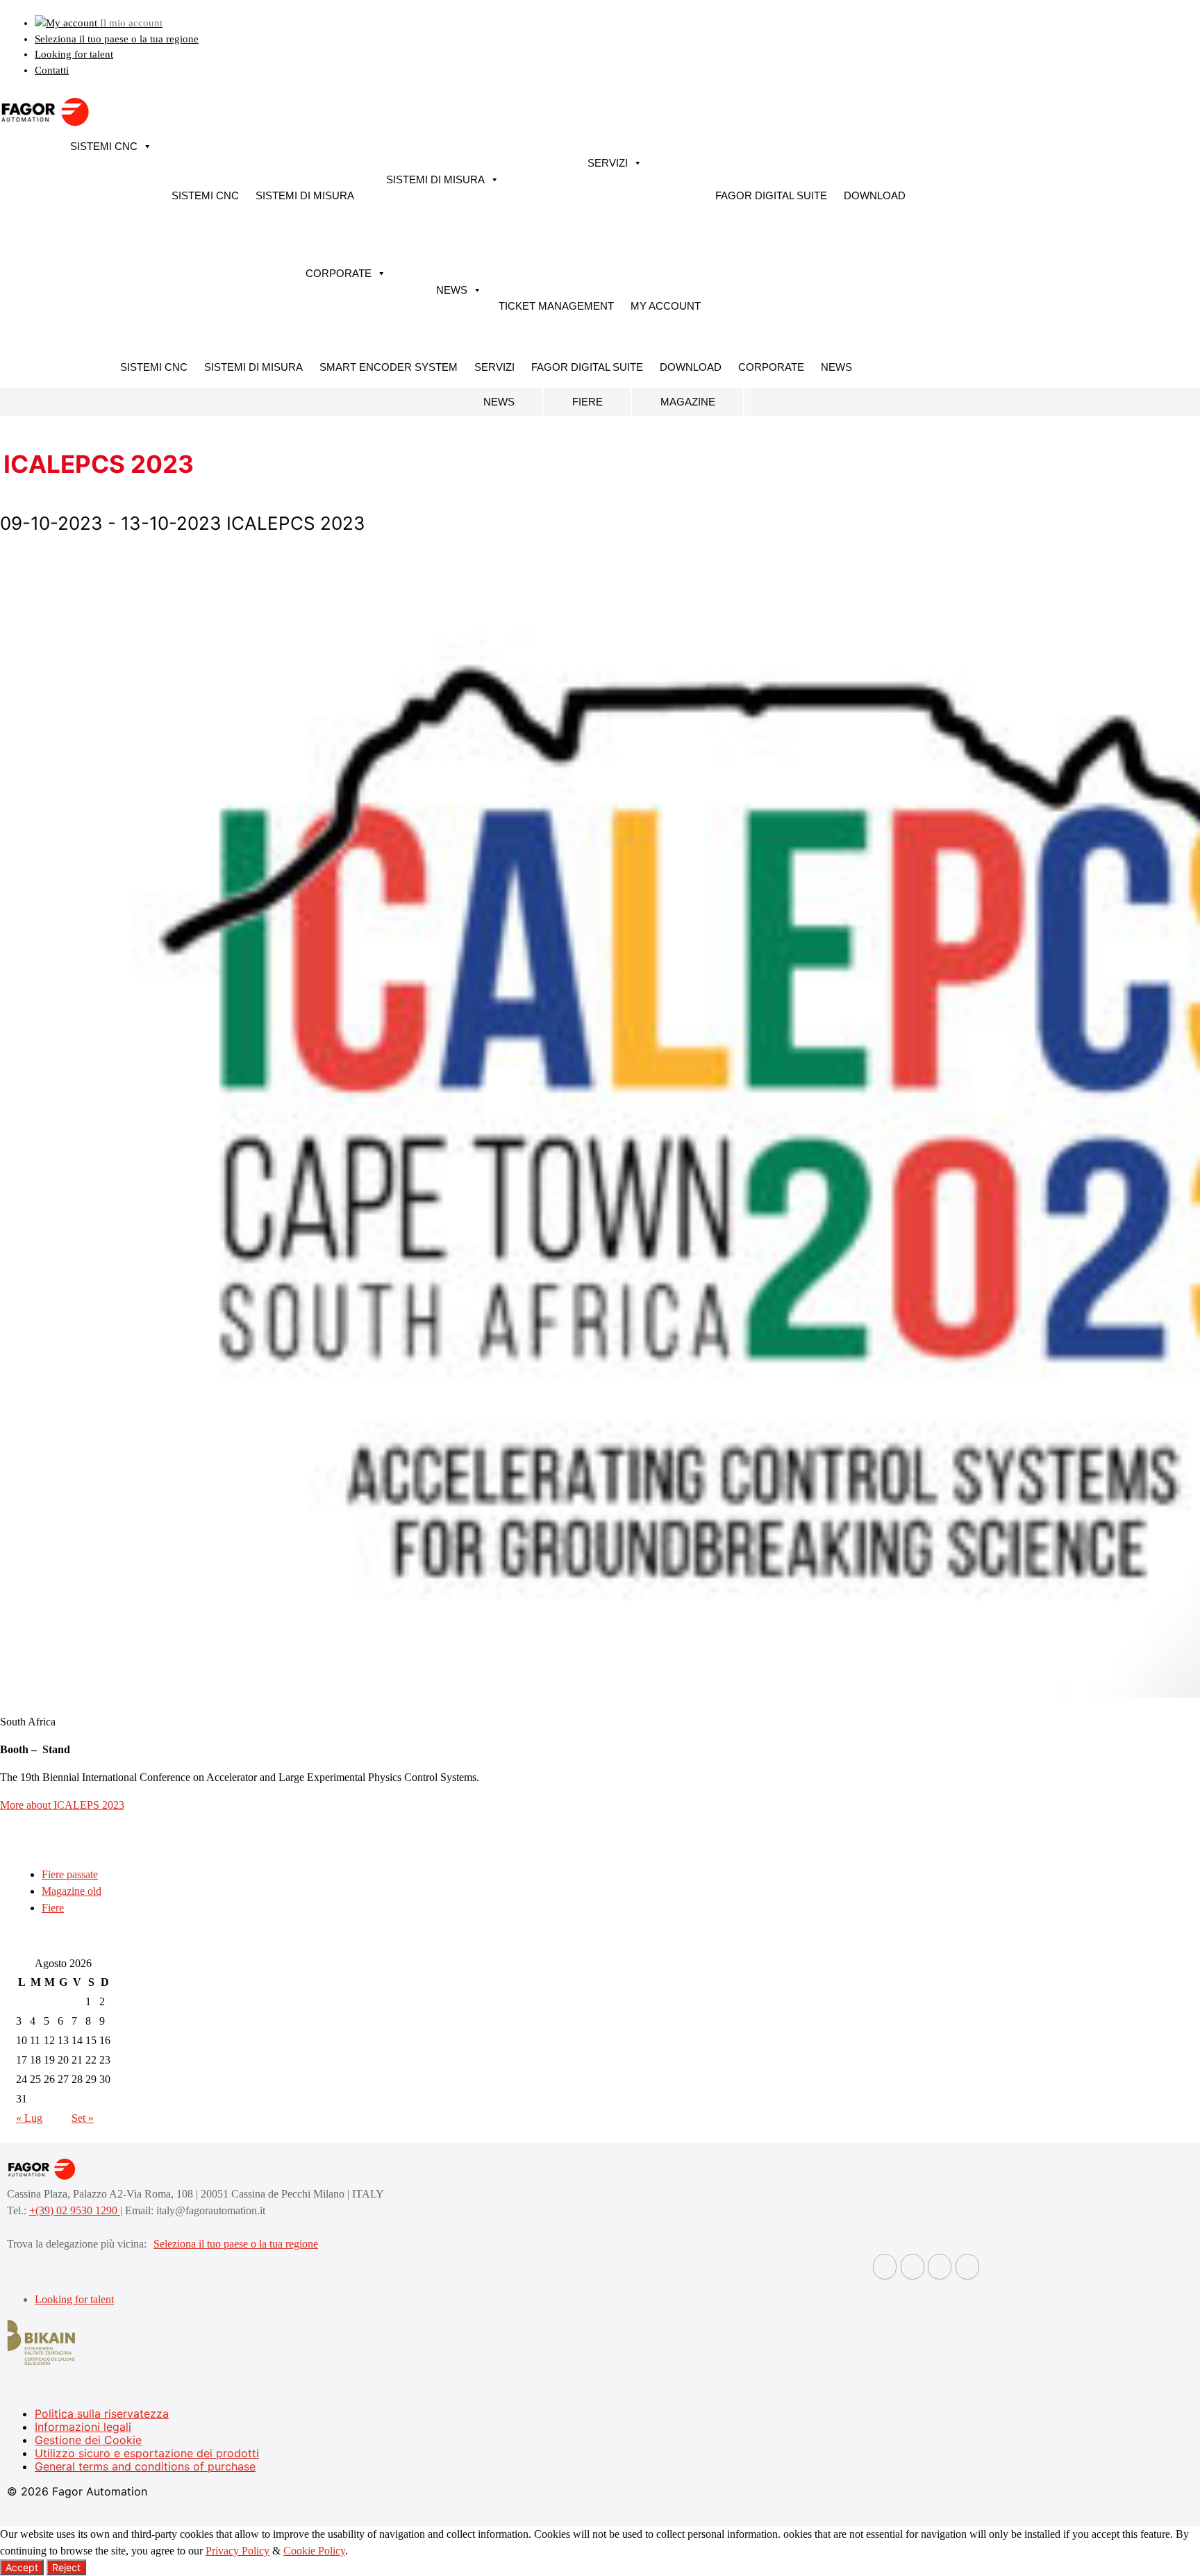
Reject (66, 2567)
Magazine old (72, 1891)
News (452, 290)
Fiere (587, 402)
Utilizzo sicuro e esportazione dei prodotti (147, 2453)
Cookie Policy (314, 2551)
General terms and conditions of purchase (145, 2466)
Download (875, 195)
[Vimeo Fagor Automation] (940, 2267)
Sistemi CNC (104, 146)
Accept (22, 2567)
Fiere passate (70, 1874)
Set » (83, 2118)
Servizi (608, 163)
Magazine (688, 402)
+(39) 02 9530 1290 (75, 2210)
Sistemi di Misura (305, 195)
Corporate (339, 273)
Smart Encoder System (389, 367)
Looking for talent (74, 54)
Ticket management (556, 306)
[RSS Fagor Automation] (967, 2267)
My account (666, 306)
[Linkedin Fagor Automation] (912, 2267)
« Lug (29, 2118)
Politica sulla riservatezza (102, 2414)
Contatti (52, 70)
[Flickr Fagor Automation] (885, 2267)
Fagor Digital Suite (771, 195)
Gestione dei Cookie (88, 2440)
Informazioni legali (83, 2427)
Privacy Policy (237, 2551)
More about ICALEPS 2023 (62, 1805)
